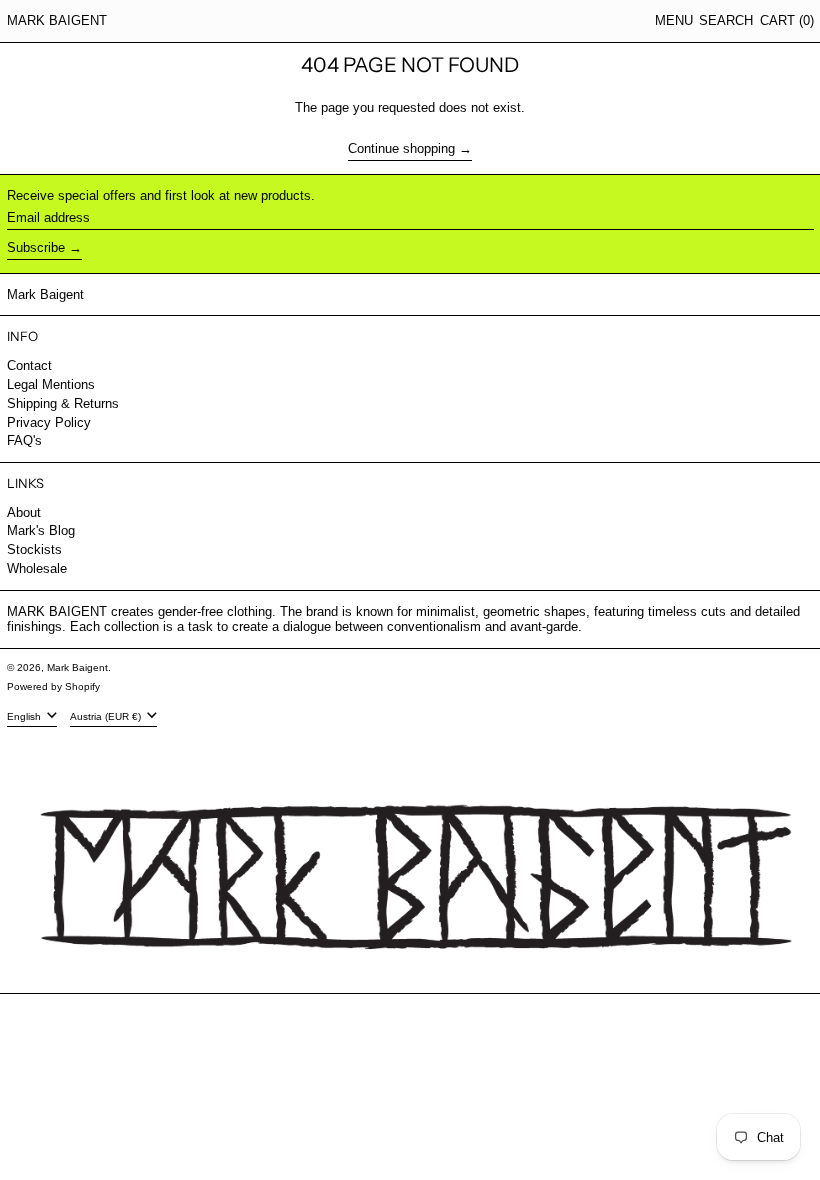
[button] (726, 21)
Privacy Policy (49, 422)
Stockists (34, 549)
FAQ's (24, 440)
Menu (674, 20)
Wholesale (37, 568)
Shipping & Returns (63, 403)
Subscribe (36, 247)
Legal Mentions (51, 384)
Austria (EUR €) (107, 715)
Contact (29, 365)
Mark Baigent (57, 20)
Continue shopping (401, 148)
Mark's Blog (41, 530)
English (25, 715)
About (24, 512)
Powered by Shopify (53, 686)
